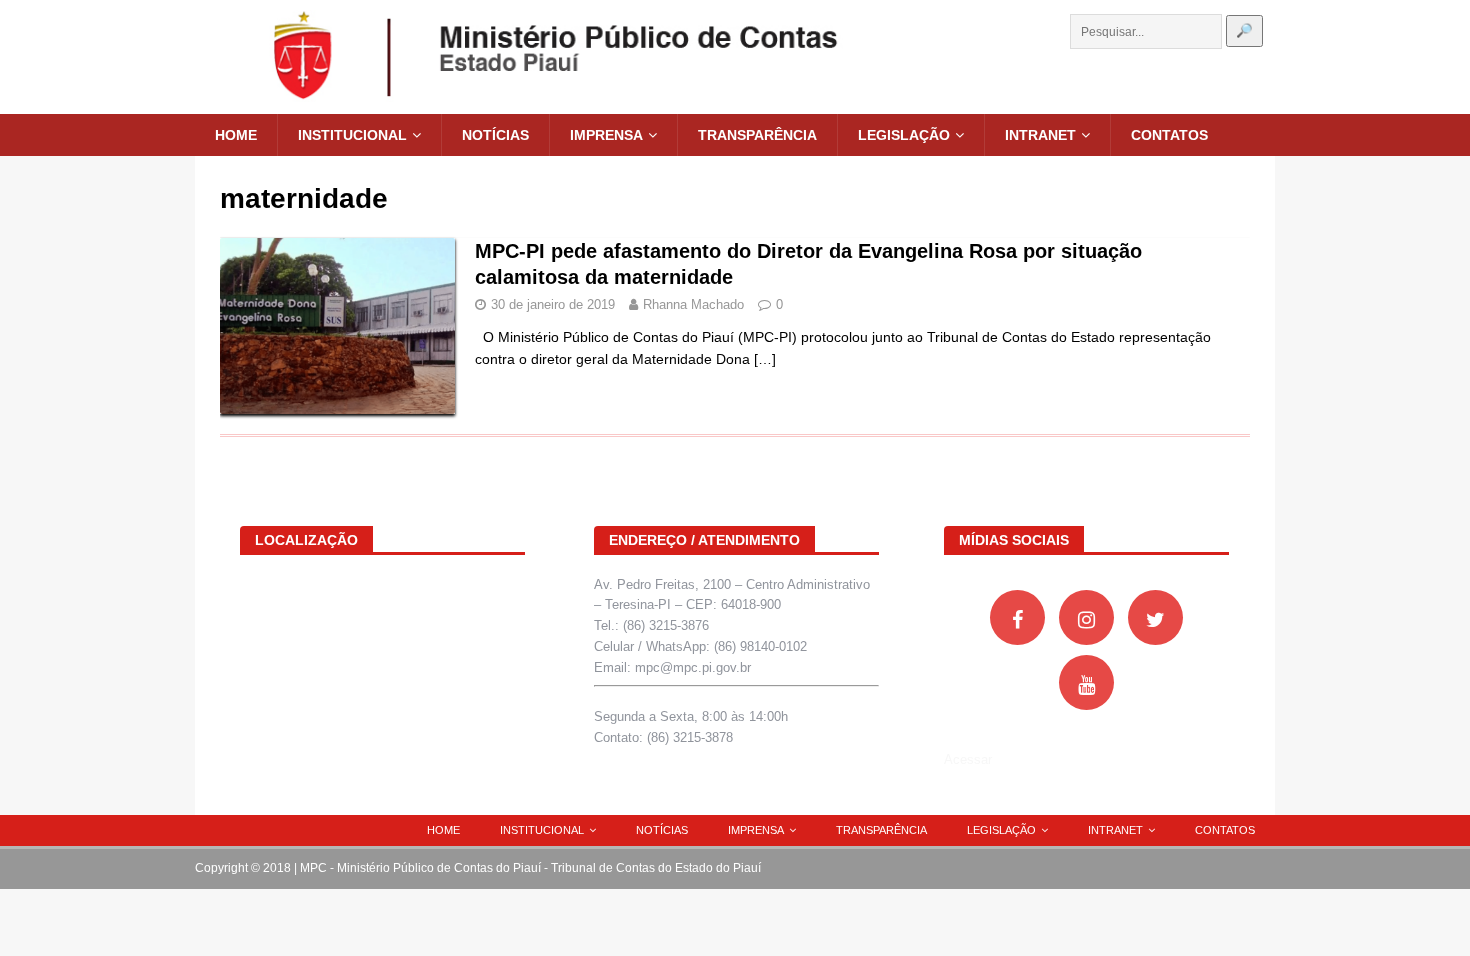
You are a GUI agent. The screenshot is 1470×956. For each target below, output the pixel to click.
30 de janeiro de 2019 (553, 304)
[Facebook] (1017, 617)
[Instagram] (1086, 617)
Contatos (1169, 135)
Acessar (968, 759)
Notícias (495, 135)
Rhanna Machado (693, 304)
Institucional (352, 135)
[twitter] (1155, 617)
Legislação (904, 135)
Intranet (1040, 135)
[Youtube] (1086, 682)
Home (236, 135)
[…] (765, 359)
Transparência (757, 135)
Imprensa (606, 135)
